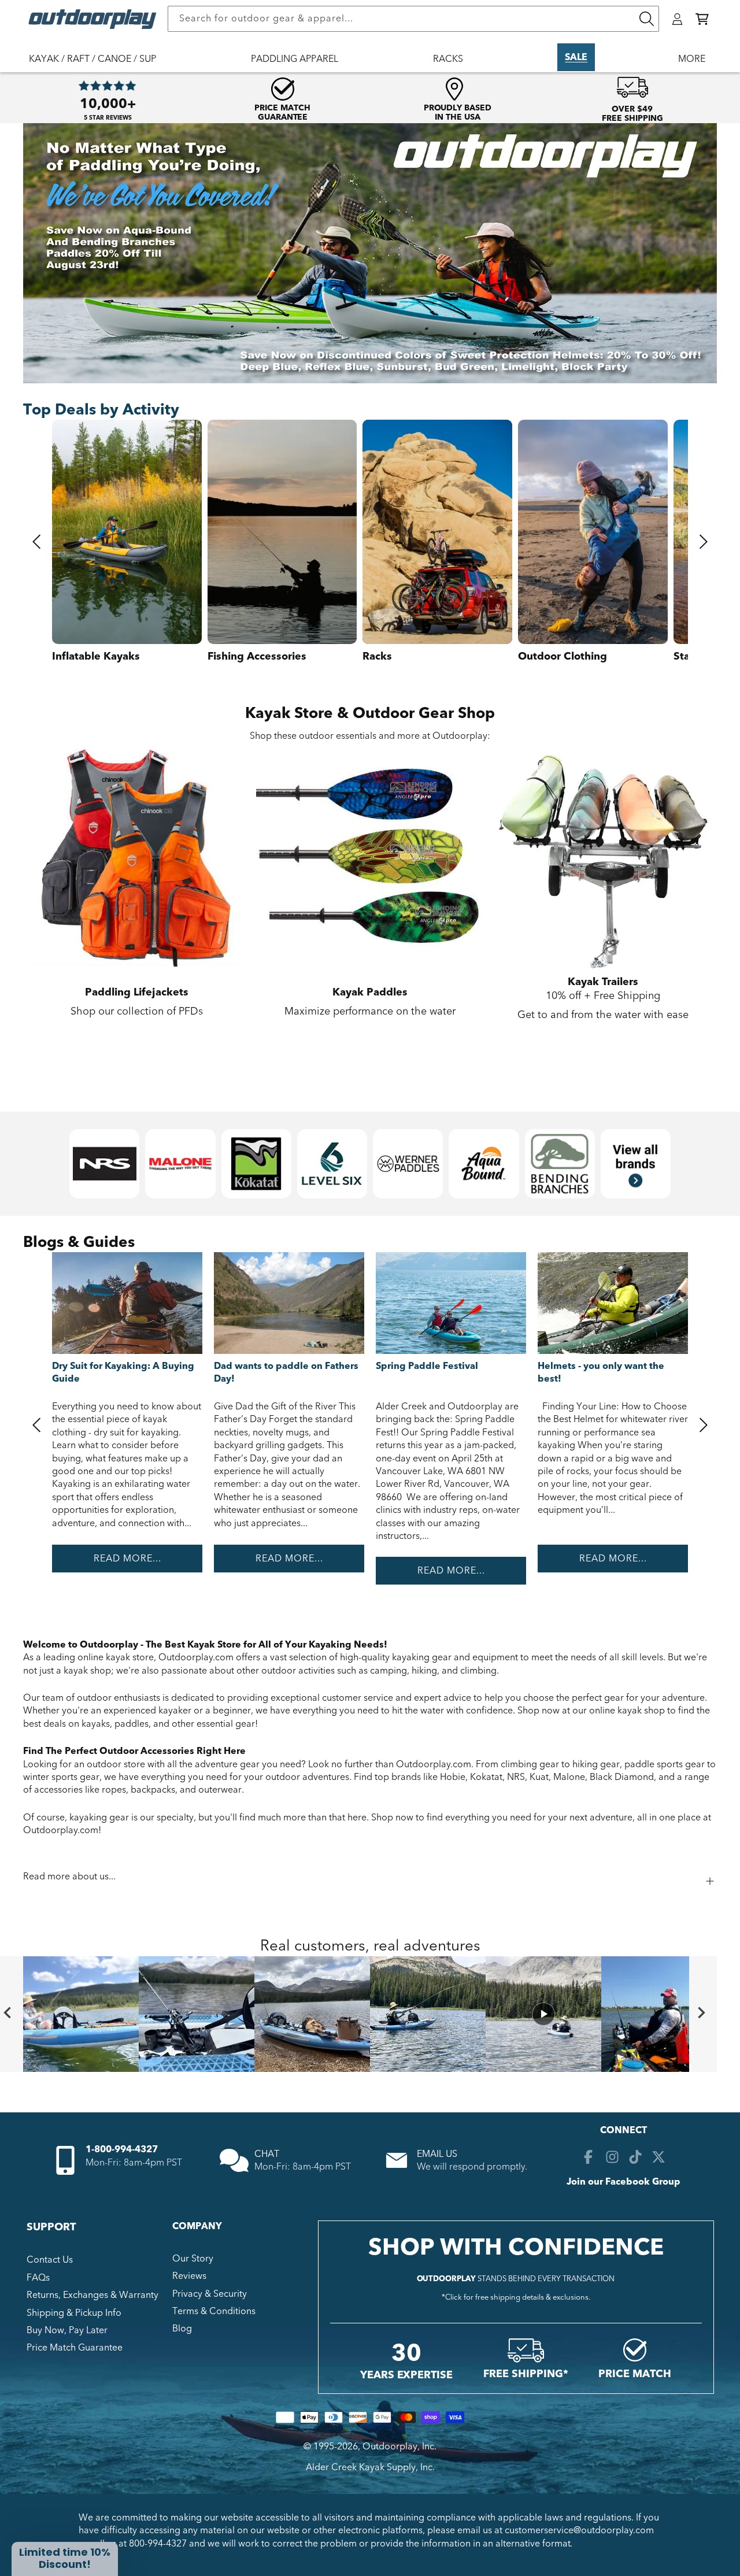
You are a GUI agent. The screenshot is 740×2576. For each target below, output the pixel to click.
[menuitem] (98, 66)
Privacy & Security (210, 2294)
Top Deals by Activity (101, 410)
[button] (702, 19)
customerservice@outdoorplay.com (579, 2530)
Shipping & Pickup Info (74, 2313)
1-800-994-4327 (122, 2149)
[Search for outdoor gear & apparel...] (646, 19)
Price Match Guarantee (75, 2348)
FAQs (38, 2278)
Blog (182, 2329)
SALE (576, 57)
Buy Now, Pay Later (67, 2330)
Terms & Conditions (214, 2311)
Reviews (189, 2276)
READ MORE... (127, 1559)
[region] (370, 2014)
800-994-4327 (158, 2544)
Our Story (193, 2259)
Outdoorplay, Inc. (399, 2447)
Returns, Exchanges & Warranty (92, 2295)
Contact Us (50, 2260)
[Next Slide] (703, 2014)
